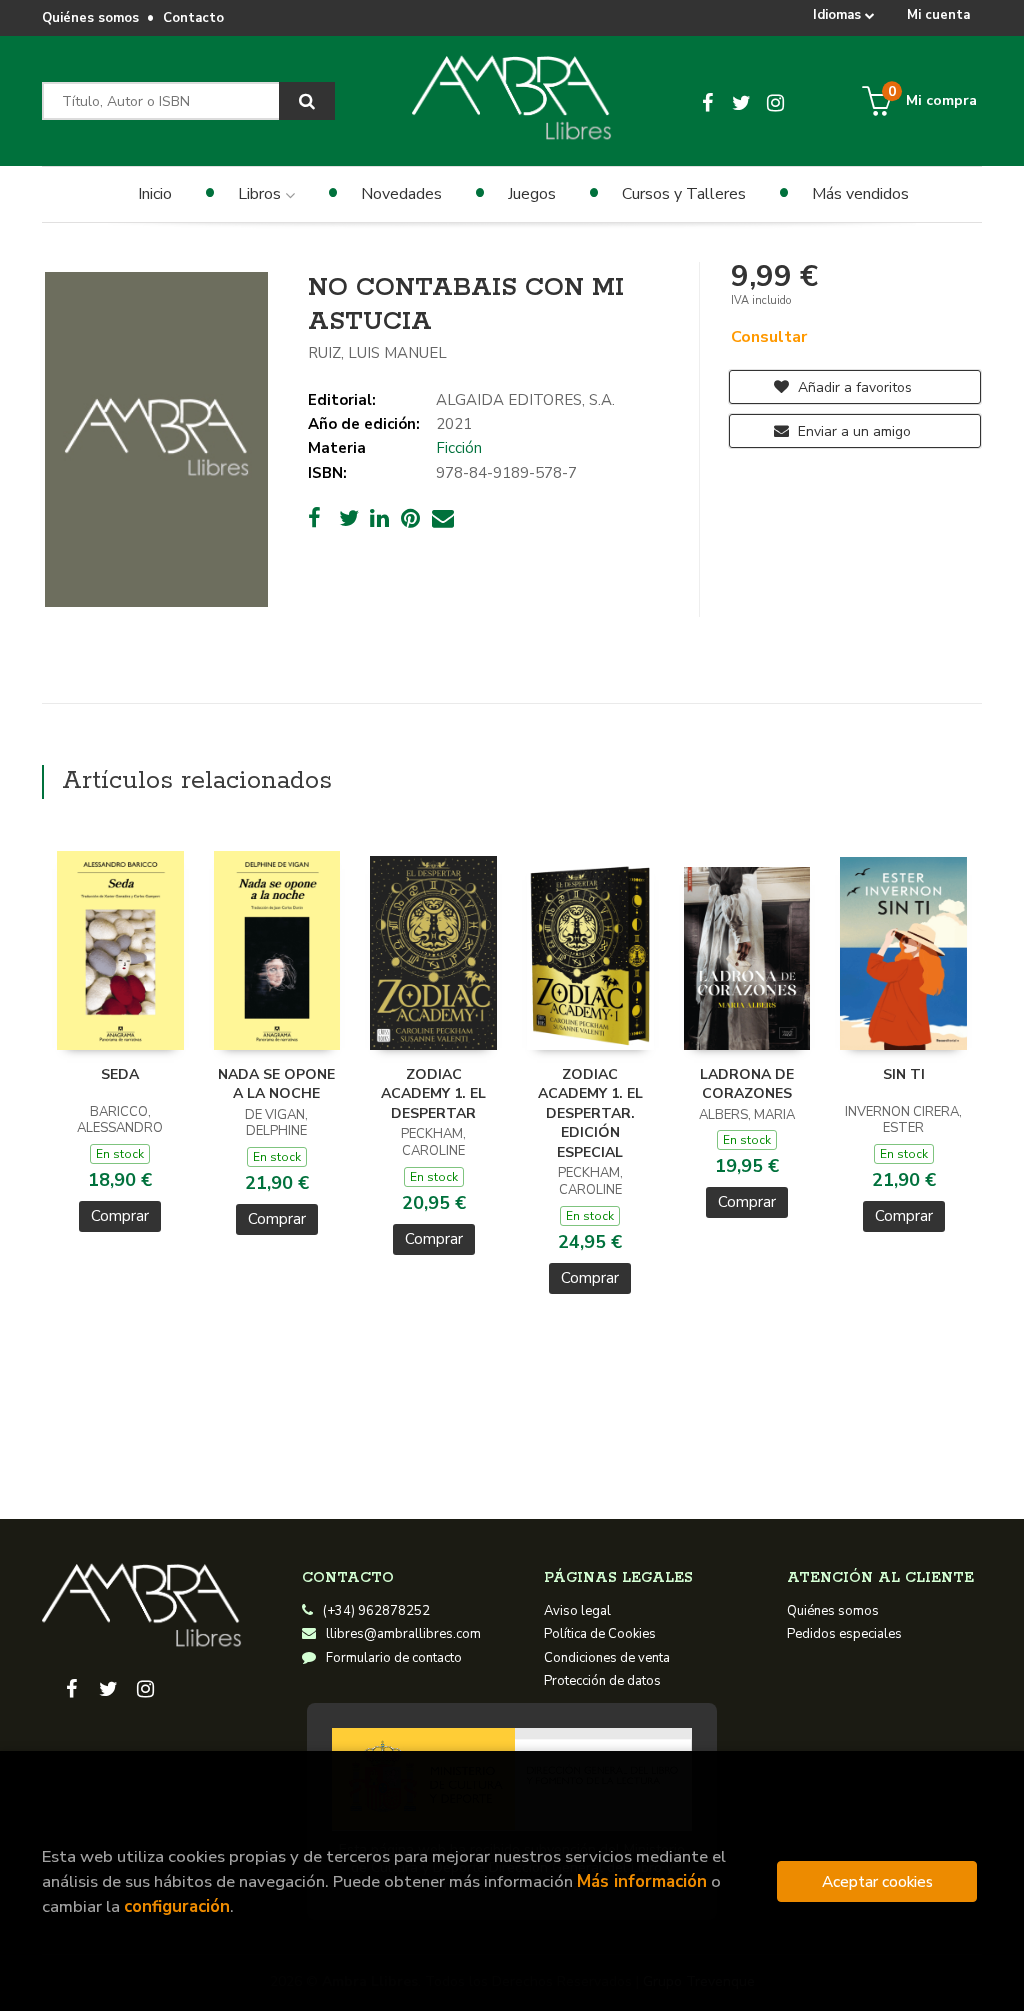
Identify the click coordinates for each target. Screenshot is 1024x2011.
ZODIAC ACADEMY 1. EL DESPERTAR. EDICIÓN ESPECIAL (590, 1113)
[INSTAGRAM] (776, 101)
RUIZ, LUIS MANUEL (377, 353)
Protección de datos (602, 1681)
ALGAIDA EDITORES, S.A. (525, 400)
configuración (177, 1906)
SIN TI (904, 1074)
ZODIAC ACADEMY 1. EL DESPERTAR (433, 1094)
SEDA (120, 1074)
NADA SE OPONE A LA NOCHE (276, 1084)
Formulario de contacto (394, 1658)
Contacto (193, 18)
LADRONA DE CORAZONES (747, 1084)
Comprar (120, 1216)
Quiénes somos (90, 18)
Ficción (459, 448)
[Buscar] (307, 101)
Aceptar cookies (877, 1881)
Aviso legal (577, 1611)
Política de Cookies (600, 1634)
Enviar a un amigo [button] (852, 431)
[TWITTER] (742, 101)
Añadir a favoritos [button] (853, 387)
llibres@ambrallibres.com (403, 1634)
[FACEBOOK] (708, 101)
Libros (261, 194)
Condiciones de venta (607, 1658)
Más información (642, 1881)
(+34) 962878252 (376, 1611)
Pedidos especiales (844, 1634)
